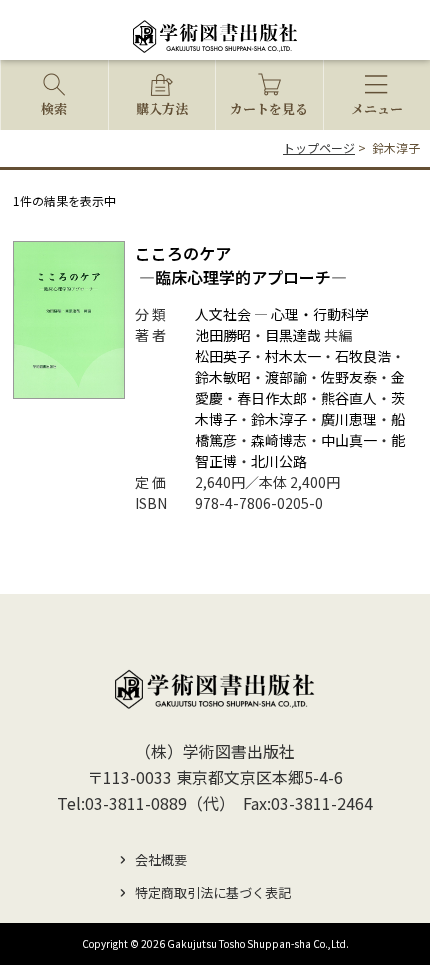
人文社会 (223, 314)
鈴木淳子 (279, 419)
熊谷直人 (349, 398)
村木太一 (293, 356)
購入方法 (162, 108)
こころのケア (241, 265)
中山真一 (349, 440)
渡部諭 (286, 377)
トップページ (319, 147)
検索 (54, 108)
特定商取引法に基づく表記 (213, 892)
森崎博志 (279, 440)
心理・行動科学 (320, 314)
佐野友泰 (349, 377)
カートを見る (269, 108)
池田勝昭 (223, 335)
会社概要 (161, 859)
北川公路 (279, 461)
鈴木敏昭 (223, 377)
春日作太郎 (272, 398)
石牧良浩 (363, 356)
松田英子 (223, 356)
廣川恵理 (349, 419)
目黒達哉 (293, 335)
